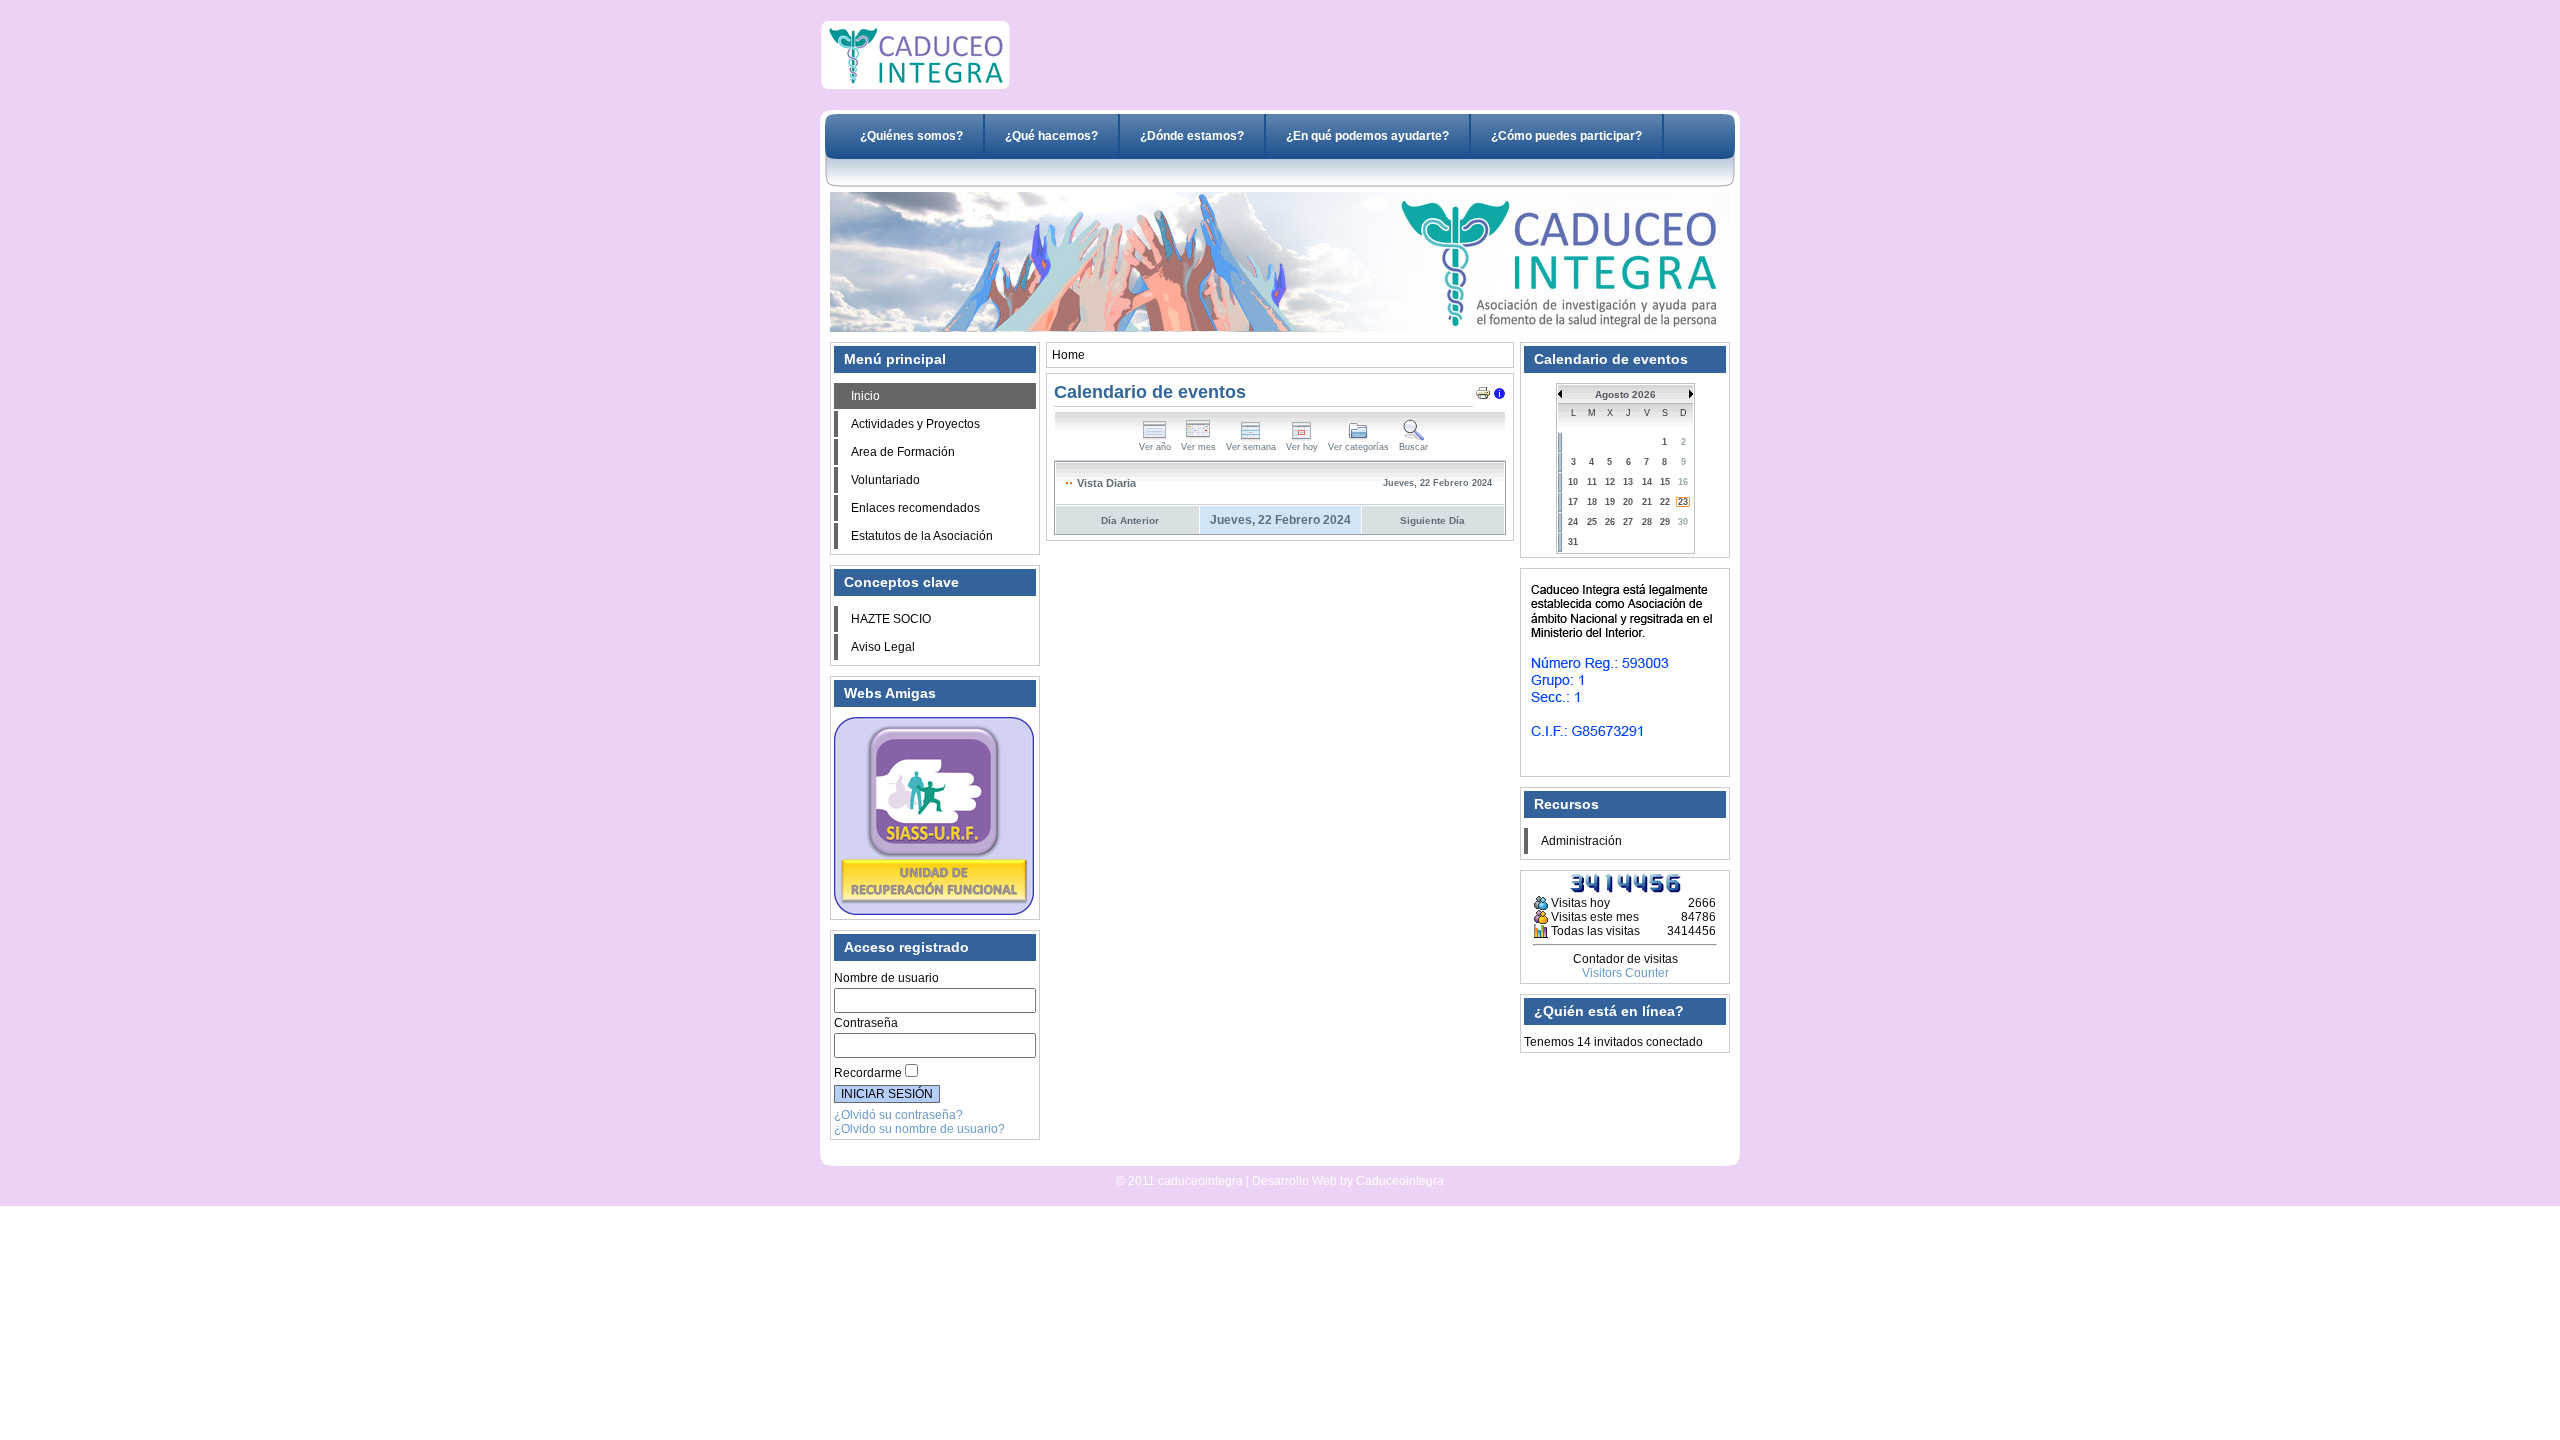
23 (1683, 502)
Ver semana (1251, 447)
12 (1610, 482)
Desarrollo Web (1226, 1158)
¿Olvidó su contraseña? (898, 1115)
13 (1628, 482)
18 (1592, 502)
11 (1592, 482)
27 (1628, 522)
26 (1610, 522)
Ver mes (1198, 447)
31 (1573, 542)
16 (1683, 482)
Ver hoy (1302, 447)
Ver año (1155, 447)
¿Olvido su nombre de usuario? (919, 1129)
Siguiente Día (1432, 520)
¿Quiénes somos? (911, 136)
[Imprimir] (1483, 389)
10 (1573, 482)
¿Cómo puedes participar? (1566, 136)
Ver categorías (1358, 447)
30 (1683, 522)
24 (1573, 522)
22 (1665, 502)
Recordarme (868, 1073)
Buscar (1413, 447)
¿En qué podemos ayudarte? (1367, 136)
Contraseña (866, 1023)
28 (1647, 522)
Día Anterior (1130, 520)
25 (1592, 522)
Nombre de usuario (886, 978)
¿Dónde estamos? (1192, 136)
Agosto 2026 (1625, 394)
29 (1665, 522)
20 (1628, 502)
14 (1647, 482)
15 (1665, 482)
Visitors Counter (1625, 973)
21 (1647, 502)
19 (1610, 502)
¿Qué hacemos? (1051, 136)
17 (1573, 502)
